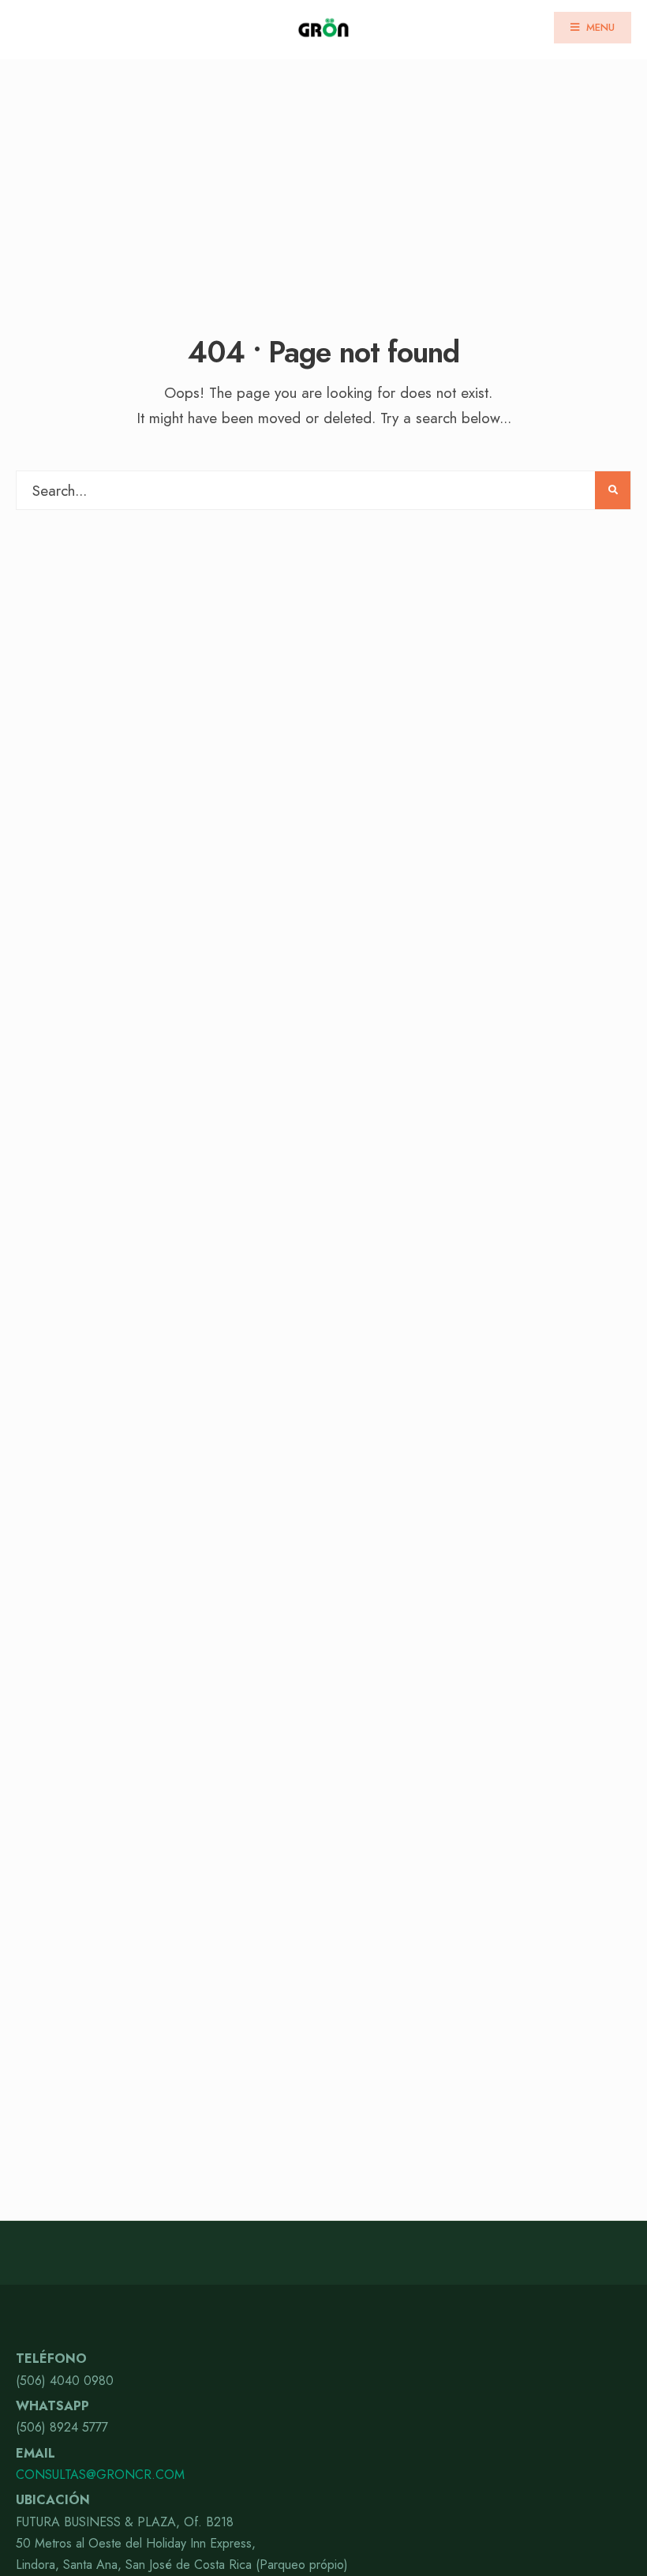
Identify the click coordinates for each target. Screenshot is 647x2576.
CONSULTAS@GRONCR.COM (100, 2475)
